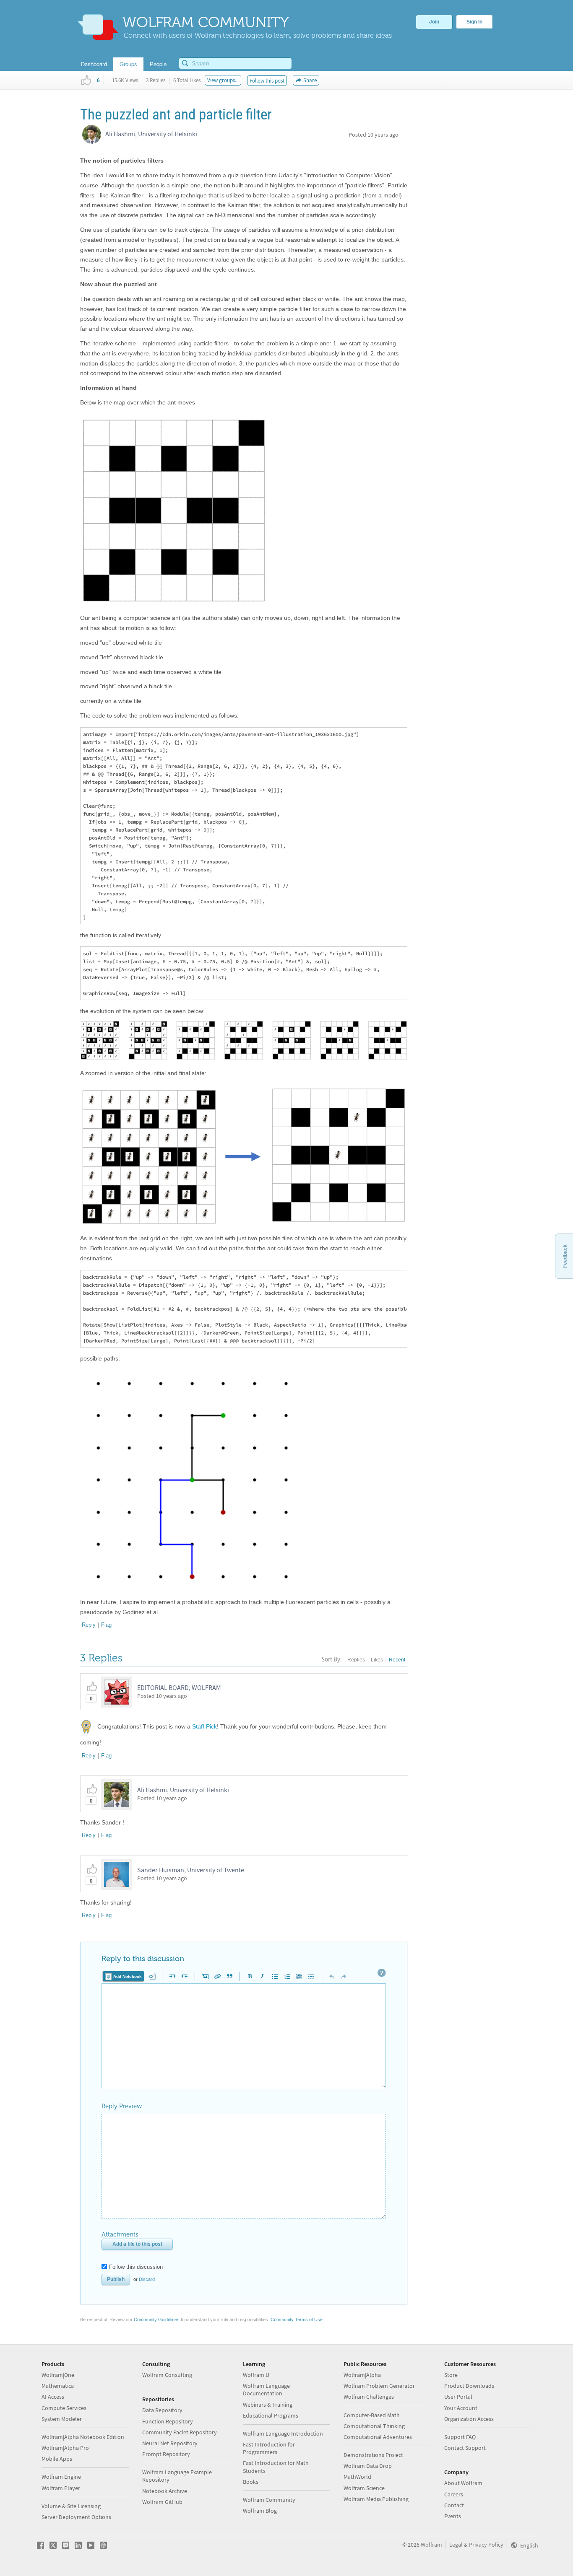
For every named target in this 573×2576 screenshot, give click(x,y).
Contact (454, 2505)
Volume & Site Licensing (71, 2506)
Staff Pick (204, 1726)
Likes (377, 1660)
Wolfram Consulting (167, 2375)
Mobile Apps (57, 2459)
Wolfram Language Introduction (283, 2433)
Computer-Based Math (372, 2415)
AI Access (53, 2397)
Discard (147, 2279)
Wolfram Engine (61, 2477)
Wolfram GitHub (162, 2502)
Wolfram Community (269, 2500)
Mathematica (58, 2386)
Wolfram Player (61, 2488)
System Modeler (62, 2419)
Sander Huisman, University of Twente (191, 1870)
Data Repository (162, 2410)
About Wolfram (463, 2483)
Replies (356, 1660)
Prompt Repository (166, 2454)
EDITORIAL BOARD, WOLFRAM (179, 1687)
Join (434, 22)
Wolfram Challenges (369, 2397)
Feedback (565, 1256)
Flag (106, 1625)
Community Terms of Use (297, 2319)
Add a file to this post (137, 2244)
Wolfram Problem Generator (379, 2386)
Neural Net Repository (170, 2443)
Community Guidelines (157, 2319)
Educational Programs (271, 2415)
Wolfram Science (364, 2488)
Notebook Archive (165, 2491)
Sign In (474, 22)
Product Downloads (469, 2386)
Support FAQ (460, 2437)
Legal (456, 2545)
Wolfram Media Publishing (376, 2499)
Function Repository (168, 2421)
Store (451, 2375)
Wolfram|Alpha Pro (65, 2448)
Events (453, 2516)
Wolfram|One (58, 2375)
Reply (89, 1625)
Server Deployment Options (76, 2517)
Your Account (461, 2408)
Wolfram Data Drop (368, 2466)
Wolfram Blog (260, 2511)
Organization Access (469, 2419)
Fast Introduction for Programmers (269, 2448)
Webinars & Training (268, 2405)
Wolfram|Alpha (362, 2375)
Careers (454, 2494)
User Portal (458, 2397)
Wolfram (431, 2545)
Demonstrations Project (373, 2455)
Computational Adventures (378, 2437)
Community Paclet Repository (180, 2432)
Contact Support (465, 2448)
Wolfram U (256, 2375)
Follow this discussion (136, 2267)
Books (251, 2482)
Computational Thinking (374, 2426)
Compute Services (64, 2408)
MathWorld (357, 2477)
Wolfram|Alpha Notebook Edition (83, 2437)
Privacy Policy (486, 2545)
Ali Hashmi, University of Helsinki (151, 134)
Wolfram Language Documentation (266, 2389)
